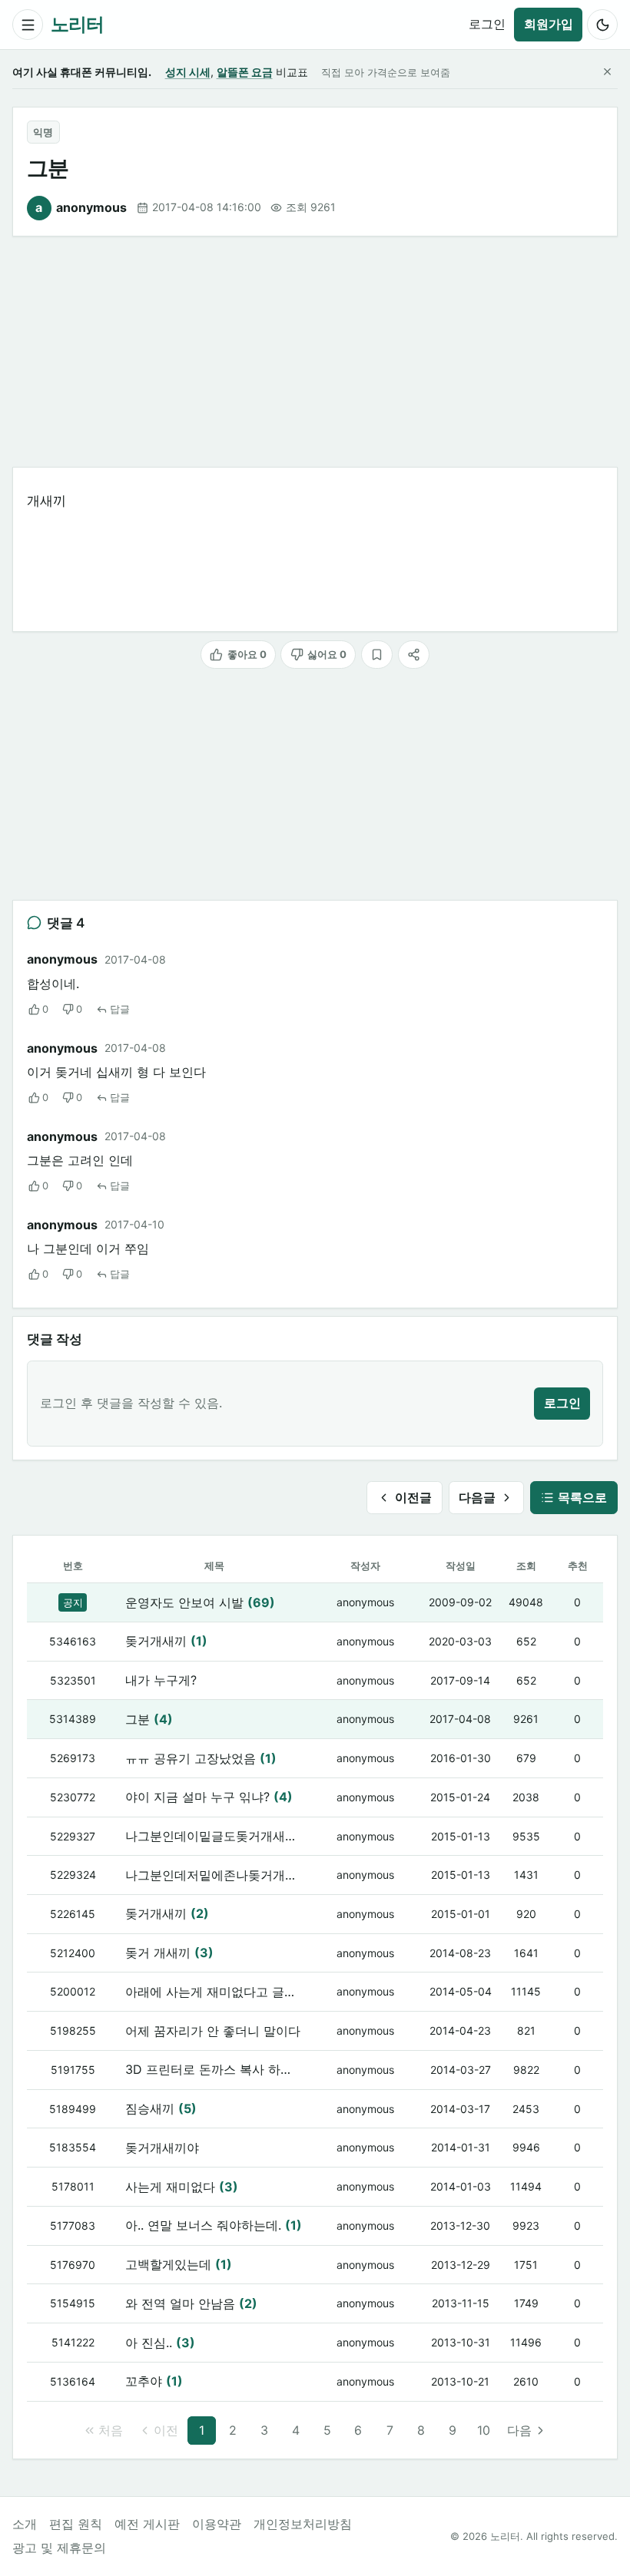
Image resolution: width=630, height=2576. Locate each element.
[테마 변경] (602, 25)
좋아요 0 (247, 654)
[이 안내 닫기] (607, 72)
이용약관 (217, 2524)
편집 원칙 (76, 2524)
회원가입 (549, 24)
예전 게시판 (147, 2524)
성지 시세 (188, 72)
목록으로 (582, 1497)
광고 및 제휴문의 (59, 2548)
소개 (25, 2524)
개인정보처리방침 (303, 2524)
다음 (519, 2430)
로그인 (487, 24)
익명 (43, 132)
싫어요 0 (327, 654)
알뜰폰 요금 (245, 72)
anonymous (81, 207)
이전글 (413, 1497)
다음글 (477, 1497)
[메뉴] (28, 25)
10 (484, 2430)
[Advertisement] (315, 352)
